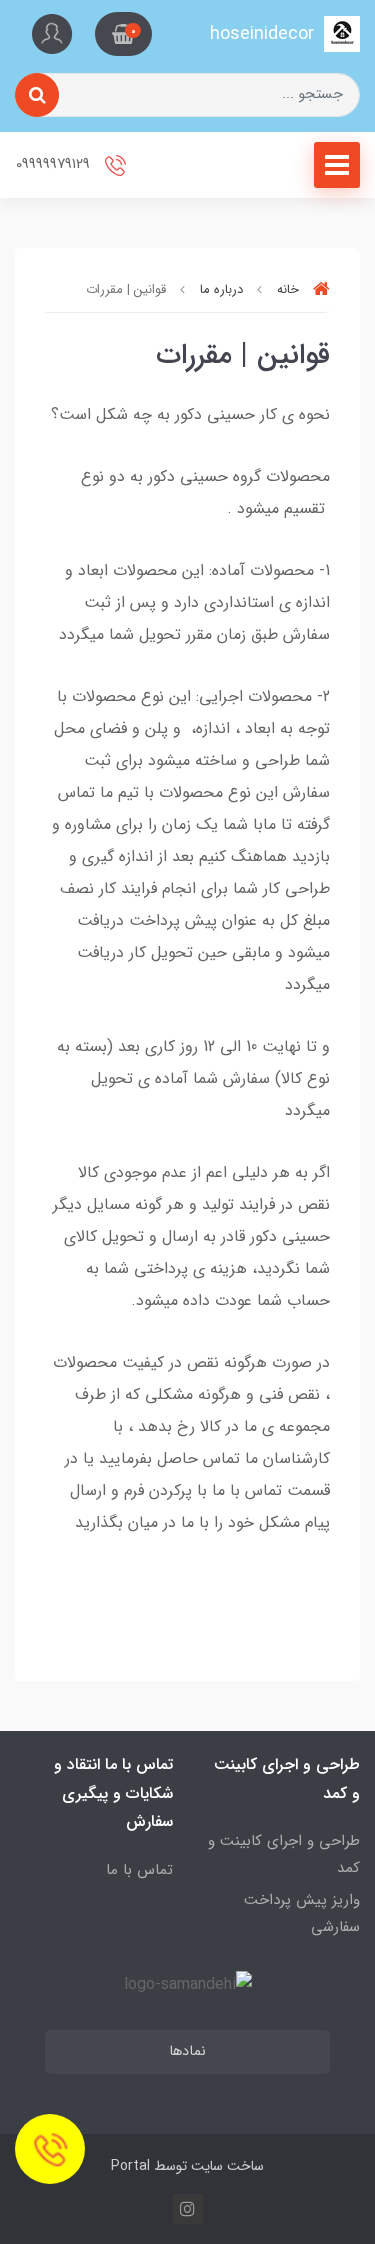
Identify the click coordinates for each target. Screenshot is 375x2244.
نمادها (187, 2051)
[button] (123, 34)
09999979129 (55, 164)
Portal (130, 2166)
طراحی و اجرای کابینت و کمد (284, 1854)
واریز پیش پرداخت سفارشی (302, 1913)
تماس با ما (139, 1870)
